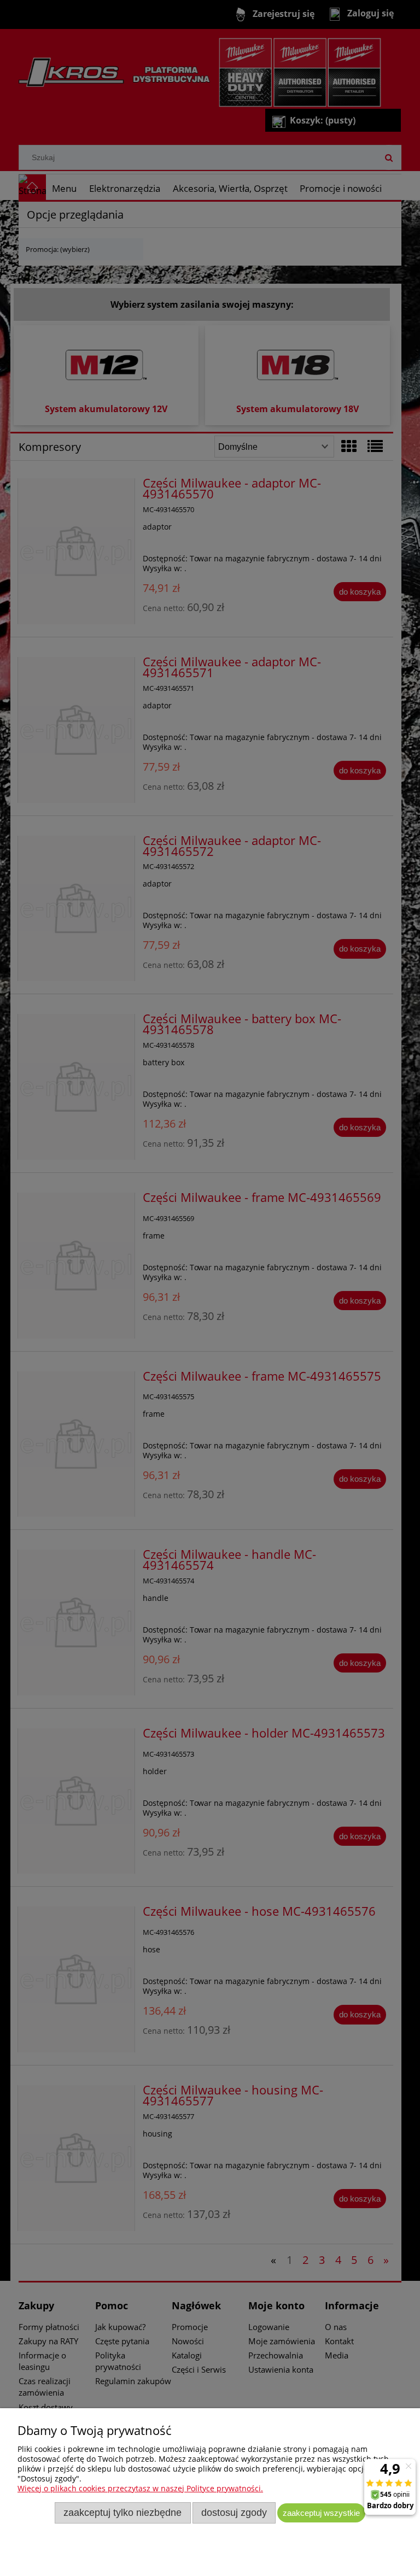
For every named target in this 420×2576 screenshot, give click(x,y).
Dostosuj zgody (234, 2513)
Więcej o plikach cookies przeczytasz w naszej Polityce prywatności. (140, 2488)
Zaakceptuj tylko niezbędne (122, 2513)
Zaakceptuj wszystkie (321, 2513)
